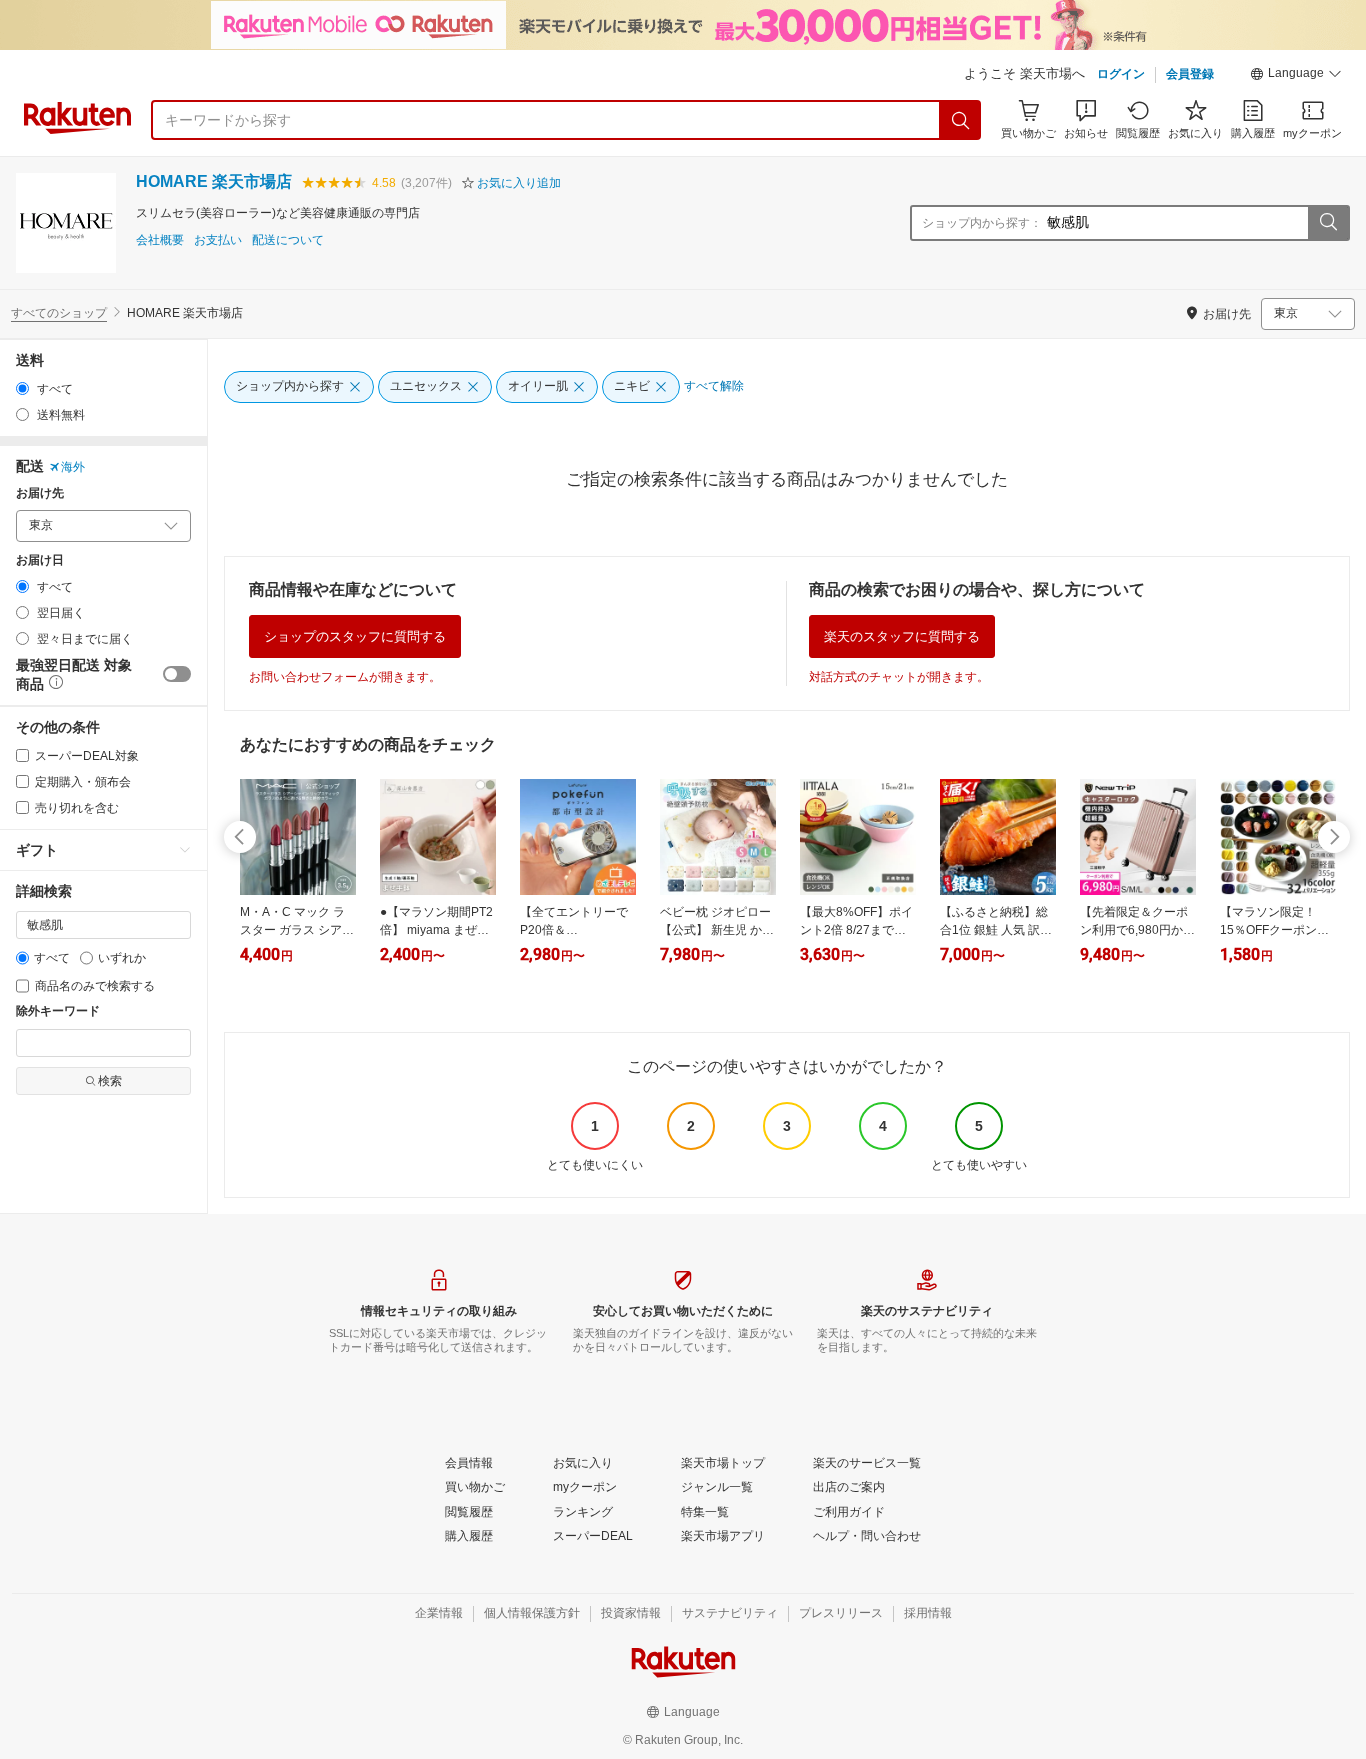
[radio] (22, 388)
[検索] (961, 120)
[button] (1296, 76)
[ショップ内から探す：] (1328, 223)
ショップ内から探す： (982, 223)
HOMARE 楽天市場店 (214, 181)
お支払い (218, 240)
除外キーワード (58, 1011)
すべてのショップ (59, 313)
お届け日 (40, 560)
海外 (73, 467)
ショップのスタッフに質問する (355, 636)
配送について (288, 240)
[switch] (177, 674)
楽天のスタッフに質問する (902, 636)
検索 (110, 1081)
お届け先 (40, 493)
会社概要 (160, 240)
